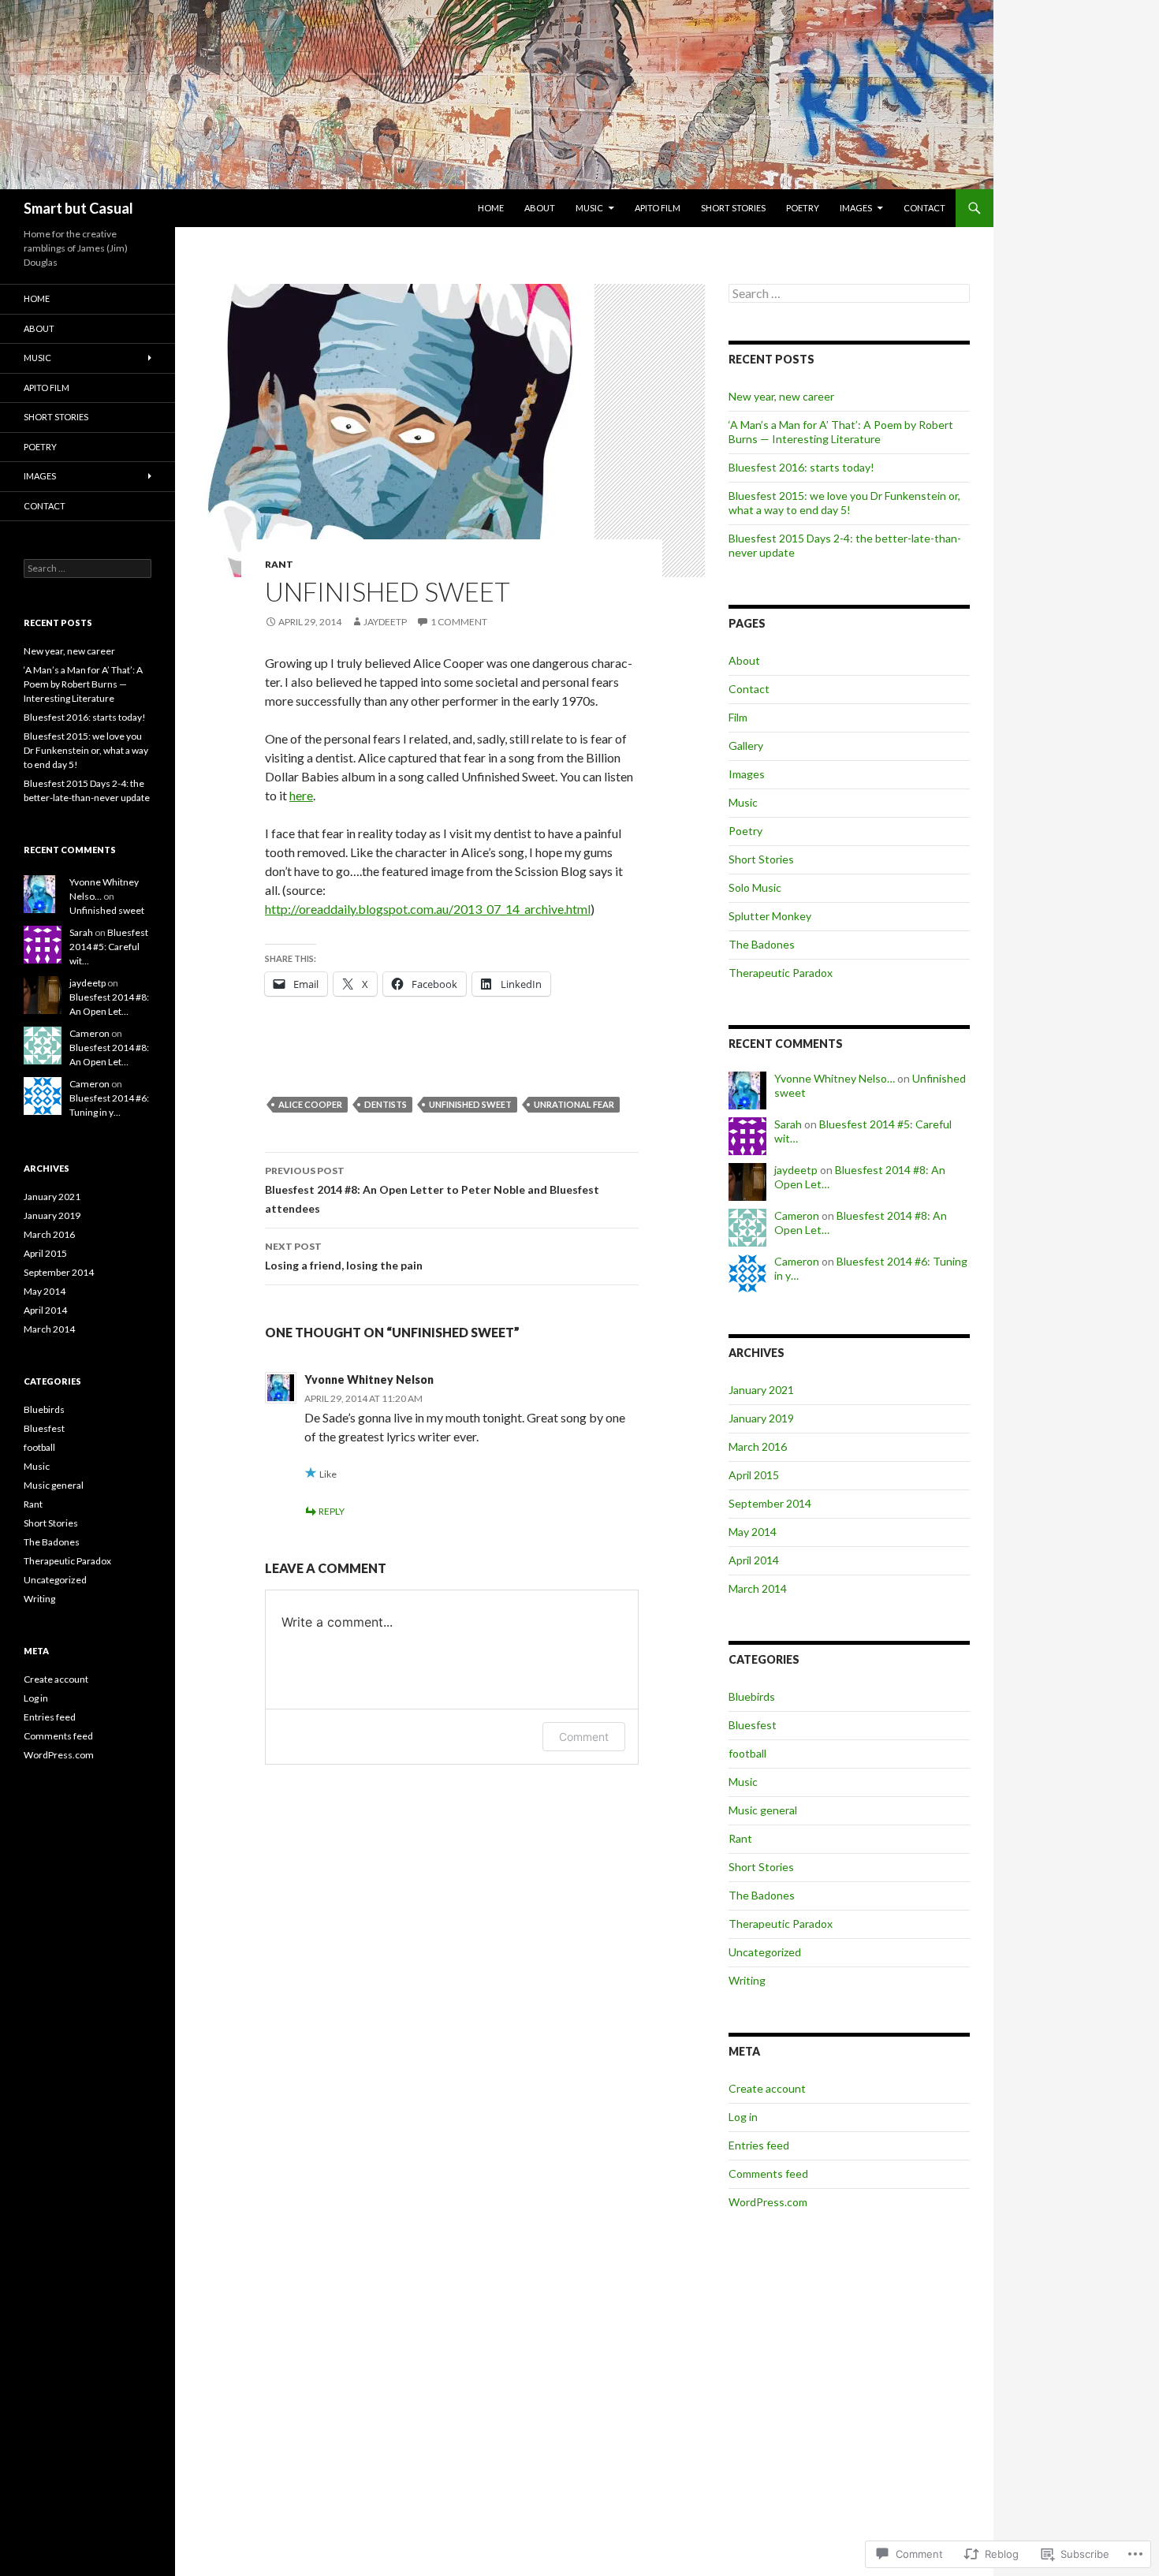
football (747, 1753)
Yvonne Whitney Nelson (369, 1379)
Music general (763, 1810)
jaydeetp (385, 622)
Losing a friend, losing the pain (344, 1256)
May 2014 (753, 1532)
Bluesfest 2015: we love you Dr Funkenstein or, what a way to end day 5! (844, 503)
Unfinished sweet (107, 910)
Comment (584, 1737)
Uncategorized (765, 1952)
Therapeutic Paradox (781, 973)
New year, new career (781, 396)
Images (856, 208)
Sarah (788, 1124)
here (301, 795)
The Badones (762, 944)
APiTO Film (658, 208)
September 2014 (770, 1503)
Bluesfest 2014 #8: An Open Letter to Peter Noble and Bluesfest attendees (432, 1190)
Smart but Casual (78, 208)
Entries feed (759, 2145)
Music (589, 208)
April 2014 (754, 1560)
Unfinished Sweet (470, 1104)
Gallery (746, 746)
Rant (279, 564)
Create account (767, 2088)
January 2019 (761, 1418)
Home (491, 208)
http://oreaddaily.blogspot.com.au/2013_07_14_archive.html (428, 909)
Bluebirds (752, 1696)
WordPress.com (768, 2202)
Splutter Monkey (770, 916)
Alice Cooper (310, 1104)
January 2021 (761, 1390)
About (540, 208)
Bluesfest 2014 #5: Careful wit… (109, 947)
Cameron (797, 1215)
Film (738, 717)
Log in (743, 2117)
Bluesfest (753, 1725)
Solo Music (755, 887)
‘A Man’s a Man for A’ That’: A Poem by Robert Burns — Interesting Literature (841, 432)
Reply (332, 1511)
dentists (386, 1104)
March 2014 (758, 1588)
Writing (747, 1980)
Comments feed (768, 2173)
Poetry (803, 208)
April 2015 (754, 1475)
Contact (924, 208)
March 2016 (758, 1446)
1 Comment (459, 622)
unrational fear (574, 1104)
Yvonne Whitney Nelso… (835, 1078)
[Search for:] (849, 294)
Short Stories (733, 208)
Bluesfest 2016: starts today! (801, 467)
